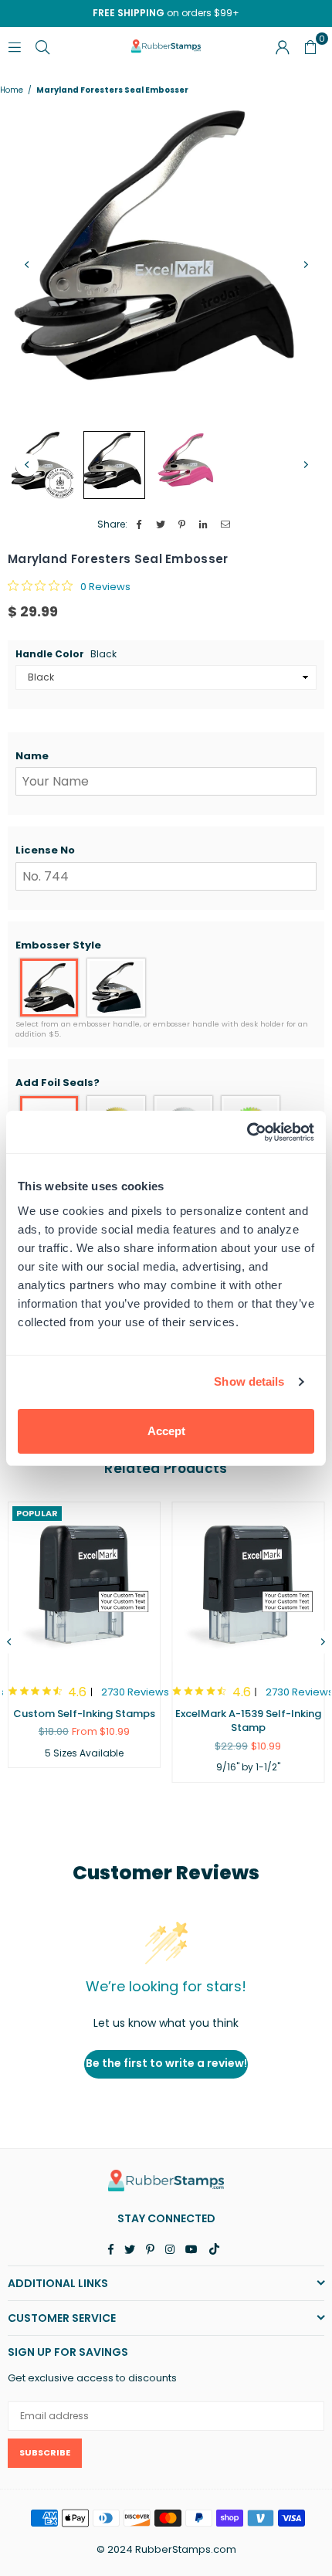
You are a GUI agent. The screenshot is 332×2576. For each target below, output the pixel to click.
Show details (249, 1381)
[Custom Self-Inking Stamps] (84, 1585)
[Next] (305, 265)
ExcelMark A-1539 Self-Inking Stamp (248, 1721)
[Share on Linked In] (204, 525)
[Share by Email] (226, 525)
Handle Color (66, 654)
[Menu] (15, 46)
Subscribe (45, 2452)
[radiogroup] (166, 988)
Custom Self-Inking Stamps (84, 1714)
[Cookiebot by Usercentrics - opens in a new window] (247, 1132)
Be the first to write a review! (166, 2063)
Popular (37, 1513)
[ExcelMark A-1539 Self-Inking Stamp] (249, 1585)
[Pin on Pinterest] (183, 525)
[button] (166, 756)
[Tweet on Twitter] (161, 525)
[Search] (42, 46)
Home (12, 90)
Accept (166, 1431)
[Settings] (283, 46)
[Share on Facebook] (139, 525)
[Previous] (27, 265)
